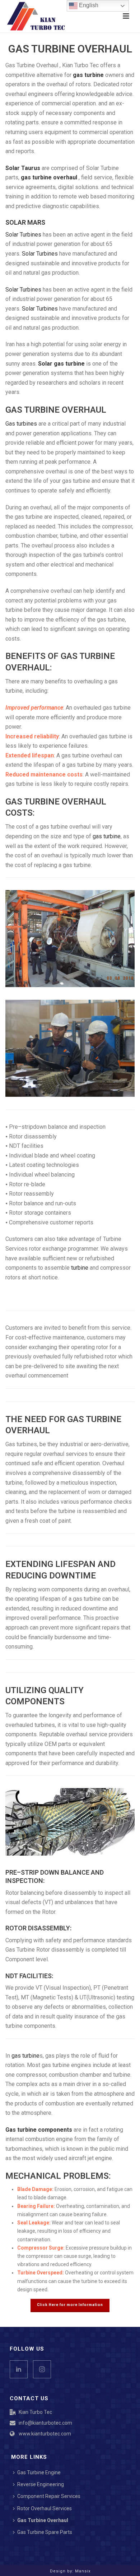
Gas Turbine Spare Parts (45, 2532)
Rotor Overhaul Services (45, 2508)
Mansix (83, 2571)
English (88, 5)
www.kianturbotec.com (45, 2434)
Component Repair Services (49, 2496)
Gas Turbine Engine (39, 2472)
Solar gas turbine (61, 364)
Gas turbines (21, 424)
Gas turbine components (39, 2130)
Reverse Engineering (41, 2484)
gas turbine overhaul (49, 177)
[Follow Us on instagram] (42, 2369)
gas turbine (88, 75)
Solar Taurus (23, 168)
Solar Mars (25, 222)
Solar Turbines (23, 235)
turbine (80, 1268)
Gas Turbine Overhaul (43, 2520)
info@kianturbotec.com (45, 2423)
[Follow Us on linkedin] (19, 2369)
